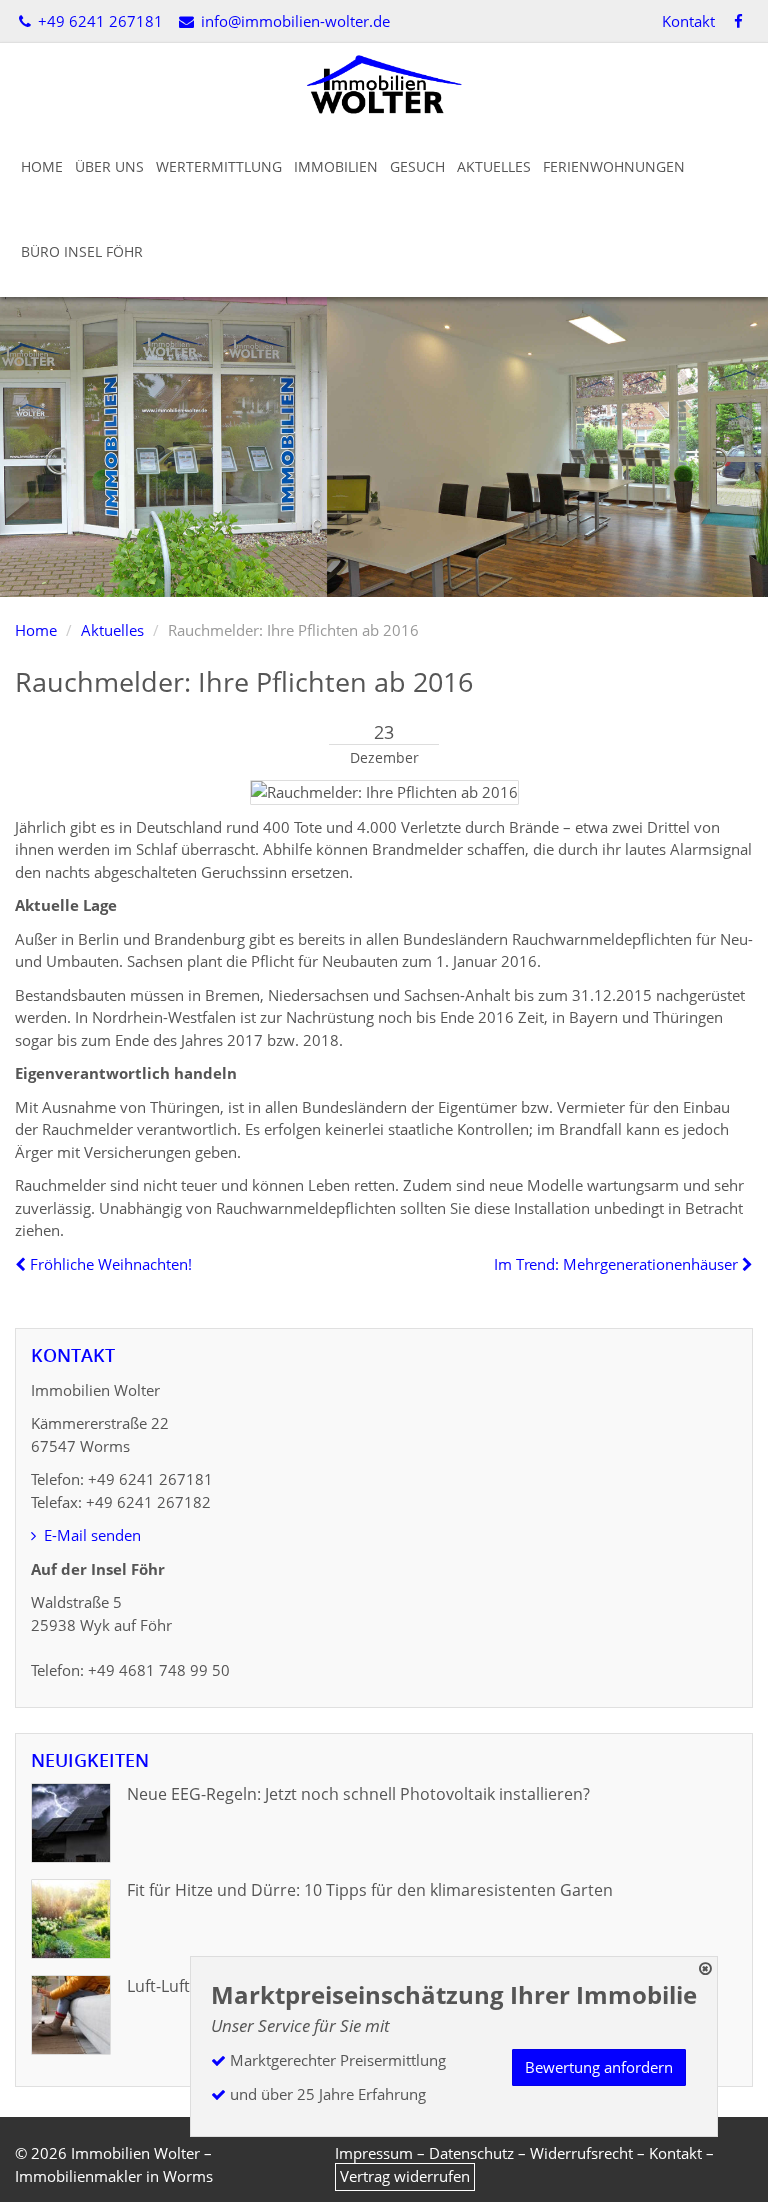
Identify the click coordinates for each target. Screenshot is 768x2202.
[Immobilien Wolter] (384, 83)
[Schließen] (705, 1968)
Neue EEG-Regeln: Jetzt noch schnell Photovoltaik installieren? (358, 1794)
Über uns (109, 166)
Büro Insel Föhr (82, 251)
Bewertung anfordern (599, 2067)
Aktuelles (494, 166)
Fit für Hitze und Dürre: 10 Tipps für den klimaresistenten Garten (370, 1890)
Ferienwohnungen (614, 166)
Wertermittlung (219, 166)
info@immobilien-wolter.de (293, 21)
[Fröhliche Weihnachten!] (22, 1264)
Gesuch (417, 166)
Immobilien (336, 166)
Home (42, 166)
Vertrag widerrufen (405, 2176)
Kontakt (688, 21)
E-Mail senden (90, 1535)
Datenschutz (471, 2153)
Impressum (374, 2153)
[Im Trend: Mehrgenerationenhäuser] (745, 1264)
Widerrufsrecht (581, 2153)
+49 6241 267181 (98, 21)
